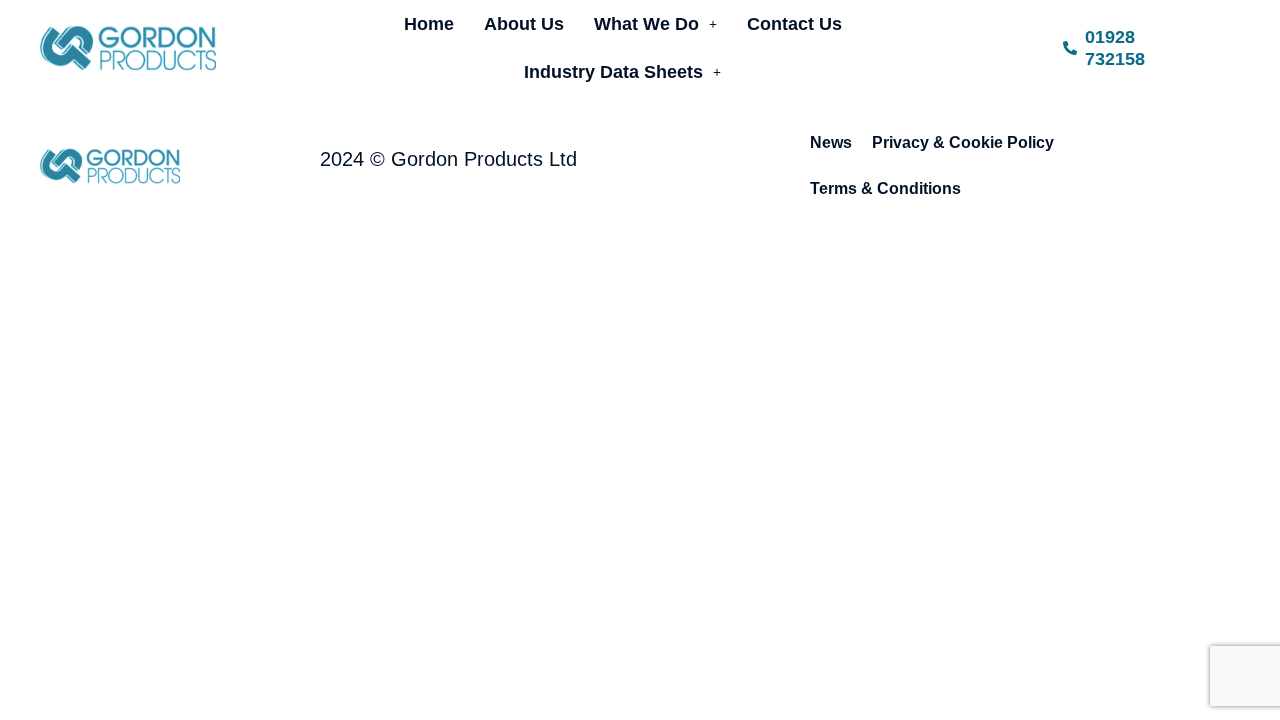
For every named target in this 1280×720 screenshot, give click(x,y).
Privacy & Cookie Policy (963, 142)
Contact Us (794, 24)
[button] (655, 24)
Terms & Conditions (885, 188)
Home (429, 24)
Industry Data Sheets (613, 72)
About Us (524, 24)
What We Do (646, 24)
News (831, 142)
